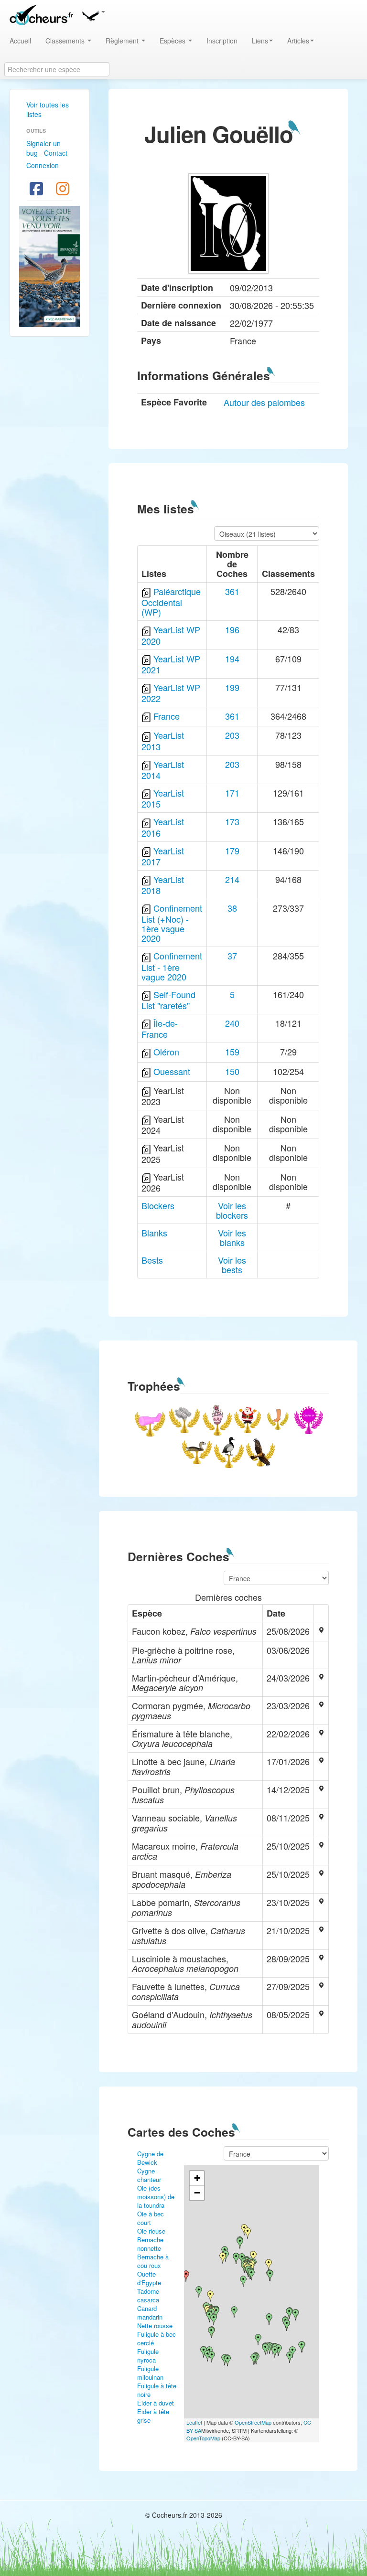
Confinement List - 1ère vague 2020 (172, 966)
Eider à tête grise (153, 2416)
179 (232, 851)
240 (232, 1023)
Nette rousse (155, 2326)
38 (232, 908)
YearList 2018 (163, 885)
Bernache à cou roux (153, 2261)
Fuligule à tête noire (157, 2390)
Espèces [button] (173, 41)
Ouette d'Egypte (149, 2278)
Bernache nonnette (150, 2244)
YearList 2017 (163, 856)
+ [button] (197, 2178)
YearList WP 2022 (171, 693)
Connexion (43, 165)
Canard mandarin (150, 2313)
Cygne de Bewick (150, 2158)
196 (232, 629)
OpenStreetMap (253, 2422)
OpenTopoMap (203, 2438)
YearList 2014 (163, 770)
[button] (93, 14)
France (167, 716)
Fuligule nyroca (148, 2356)
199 (232, 687)
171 (232, 793)
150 (232, 1071)
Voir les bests (232, 1265)
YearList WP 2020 (171, 635)
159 (232, 1052)
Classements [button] (66, 41)
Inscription (222, 41)
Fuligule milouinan (150, 2373)
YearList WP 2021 (171, 664)
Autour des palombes (264, 402)
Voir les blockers (232, 1210)
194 (232, 659)
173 (232, 821)
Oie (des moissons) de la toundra (156, 2197)
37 (232, 956)
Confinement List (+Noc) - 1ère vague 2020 (172, 923)
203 (232, 735)
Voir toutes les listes (48, 109)
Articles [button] (298, 41)
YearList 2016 (163, 827)
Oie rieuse (151, 2231)
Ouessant (172, 1071)
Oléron (166, 1052)
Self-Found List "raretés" (168, 1000)
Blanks (154, 1233)
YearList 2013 (163, 740)
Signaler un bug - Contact (47, 148)
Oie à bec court (151, 2218)
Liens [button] (260, 41)
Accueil (20, 41)
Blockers (158, 1205)
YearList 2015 (163, 798)
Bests (152, 1260)
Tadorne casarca (148, 2295)
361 (232, 591)
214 (232, 879)
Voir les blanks (232, 1237)
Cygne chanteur (149, 2175)
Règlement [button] (123, 41)
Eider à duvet (156, 2403)
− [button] (197, 2193)
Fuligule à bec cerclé (157, 2338)
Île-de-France (160, 1028)
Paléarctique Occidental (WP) (171, 601)
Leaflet (194, 2422)
